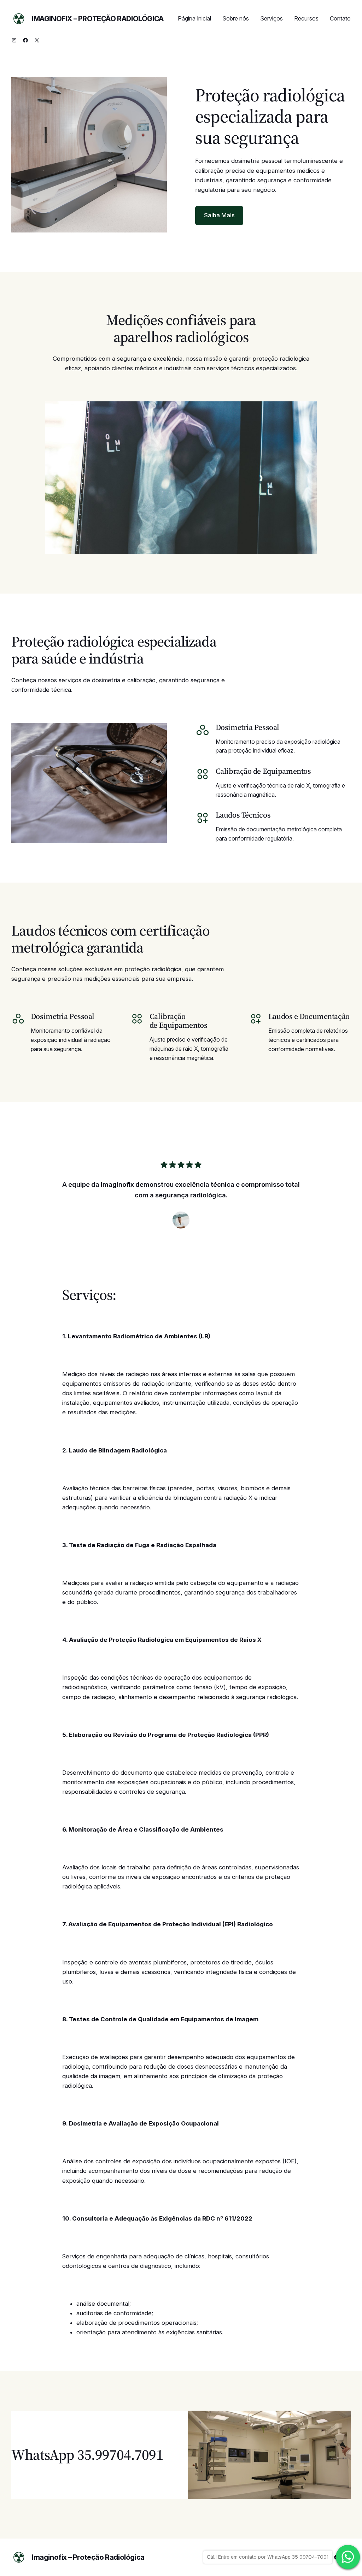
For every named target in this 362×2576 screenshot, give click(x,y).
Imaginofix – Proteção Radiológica (98, 19)
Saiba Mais (219, 215)
